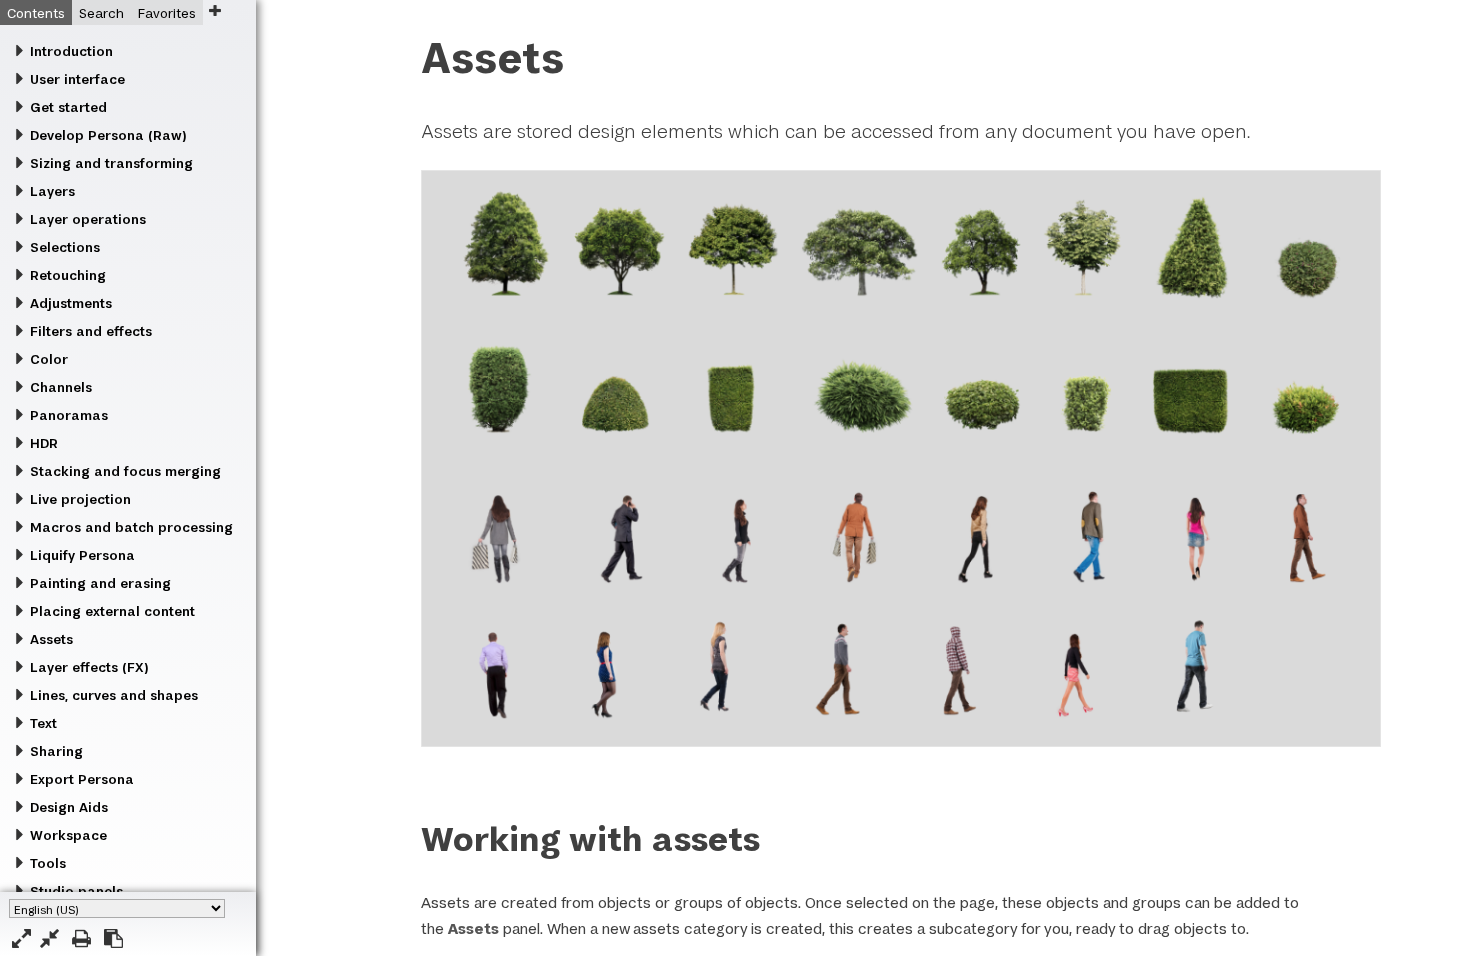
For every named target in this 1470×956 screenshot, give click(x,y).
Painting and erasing (100, 583)
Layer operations (88, 219)
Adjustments (71, 303)
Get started (68, 107)
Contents (36, 13)
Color (49, 359)
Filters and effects (91, 331)
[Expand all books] (21, 938)
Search (101, 13)
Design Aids (69, 807)
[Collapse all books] (49, 938)
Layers (52, 191)
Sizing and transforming (111, 163)
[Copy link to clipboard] (113, 938)
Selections (65, 247)
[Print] (81, 938)
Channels (61, 387)
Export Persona (82, 779)
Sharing (56, 751)
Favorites (167, 13)
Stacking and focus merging (125, 471)
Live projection (80, 499)
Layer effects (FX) (89, 667)
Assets (51, 639)
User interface (77, 79)
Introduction (71, 51)
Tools (48, 863)
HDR (44, 443)
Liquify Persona (82, 555)
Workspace (68, 835)
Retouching (68, 275)
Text (43, 723)
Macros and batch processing (131, 527)
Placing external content (112, 611)
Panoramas (69, 415)
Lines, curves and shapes (114, 695)
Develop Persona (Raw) (108, 135)
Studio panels (76, 891)
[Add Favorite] (214, 10)
